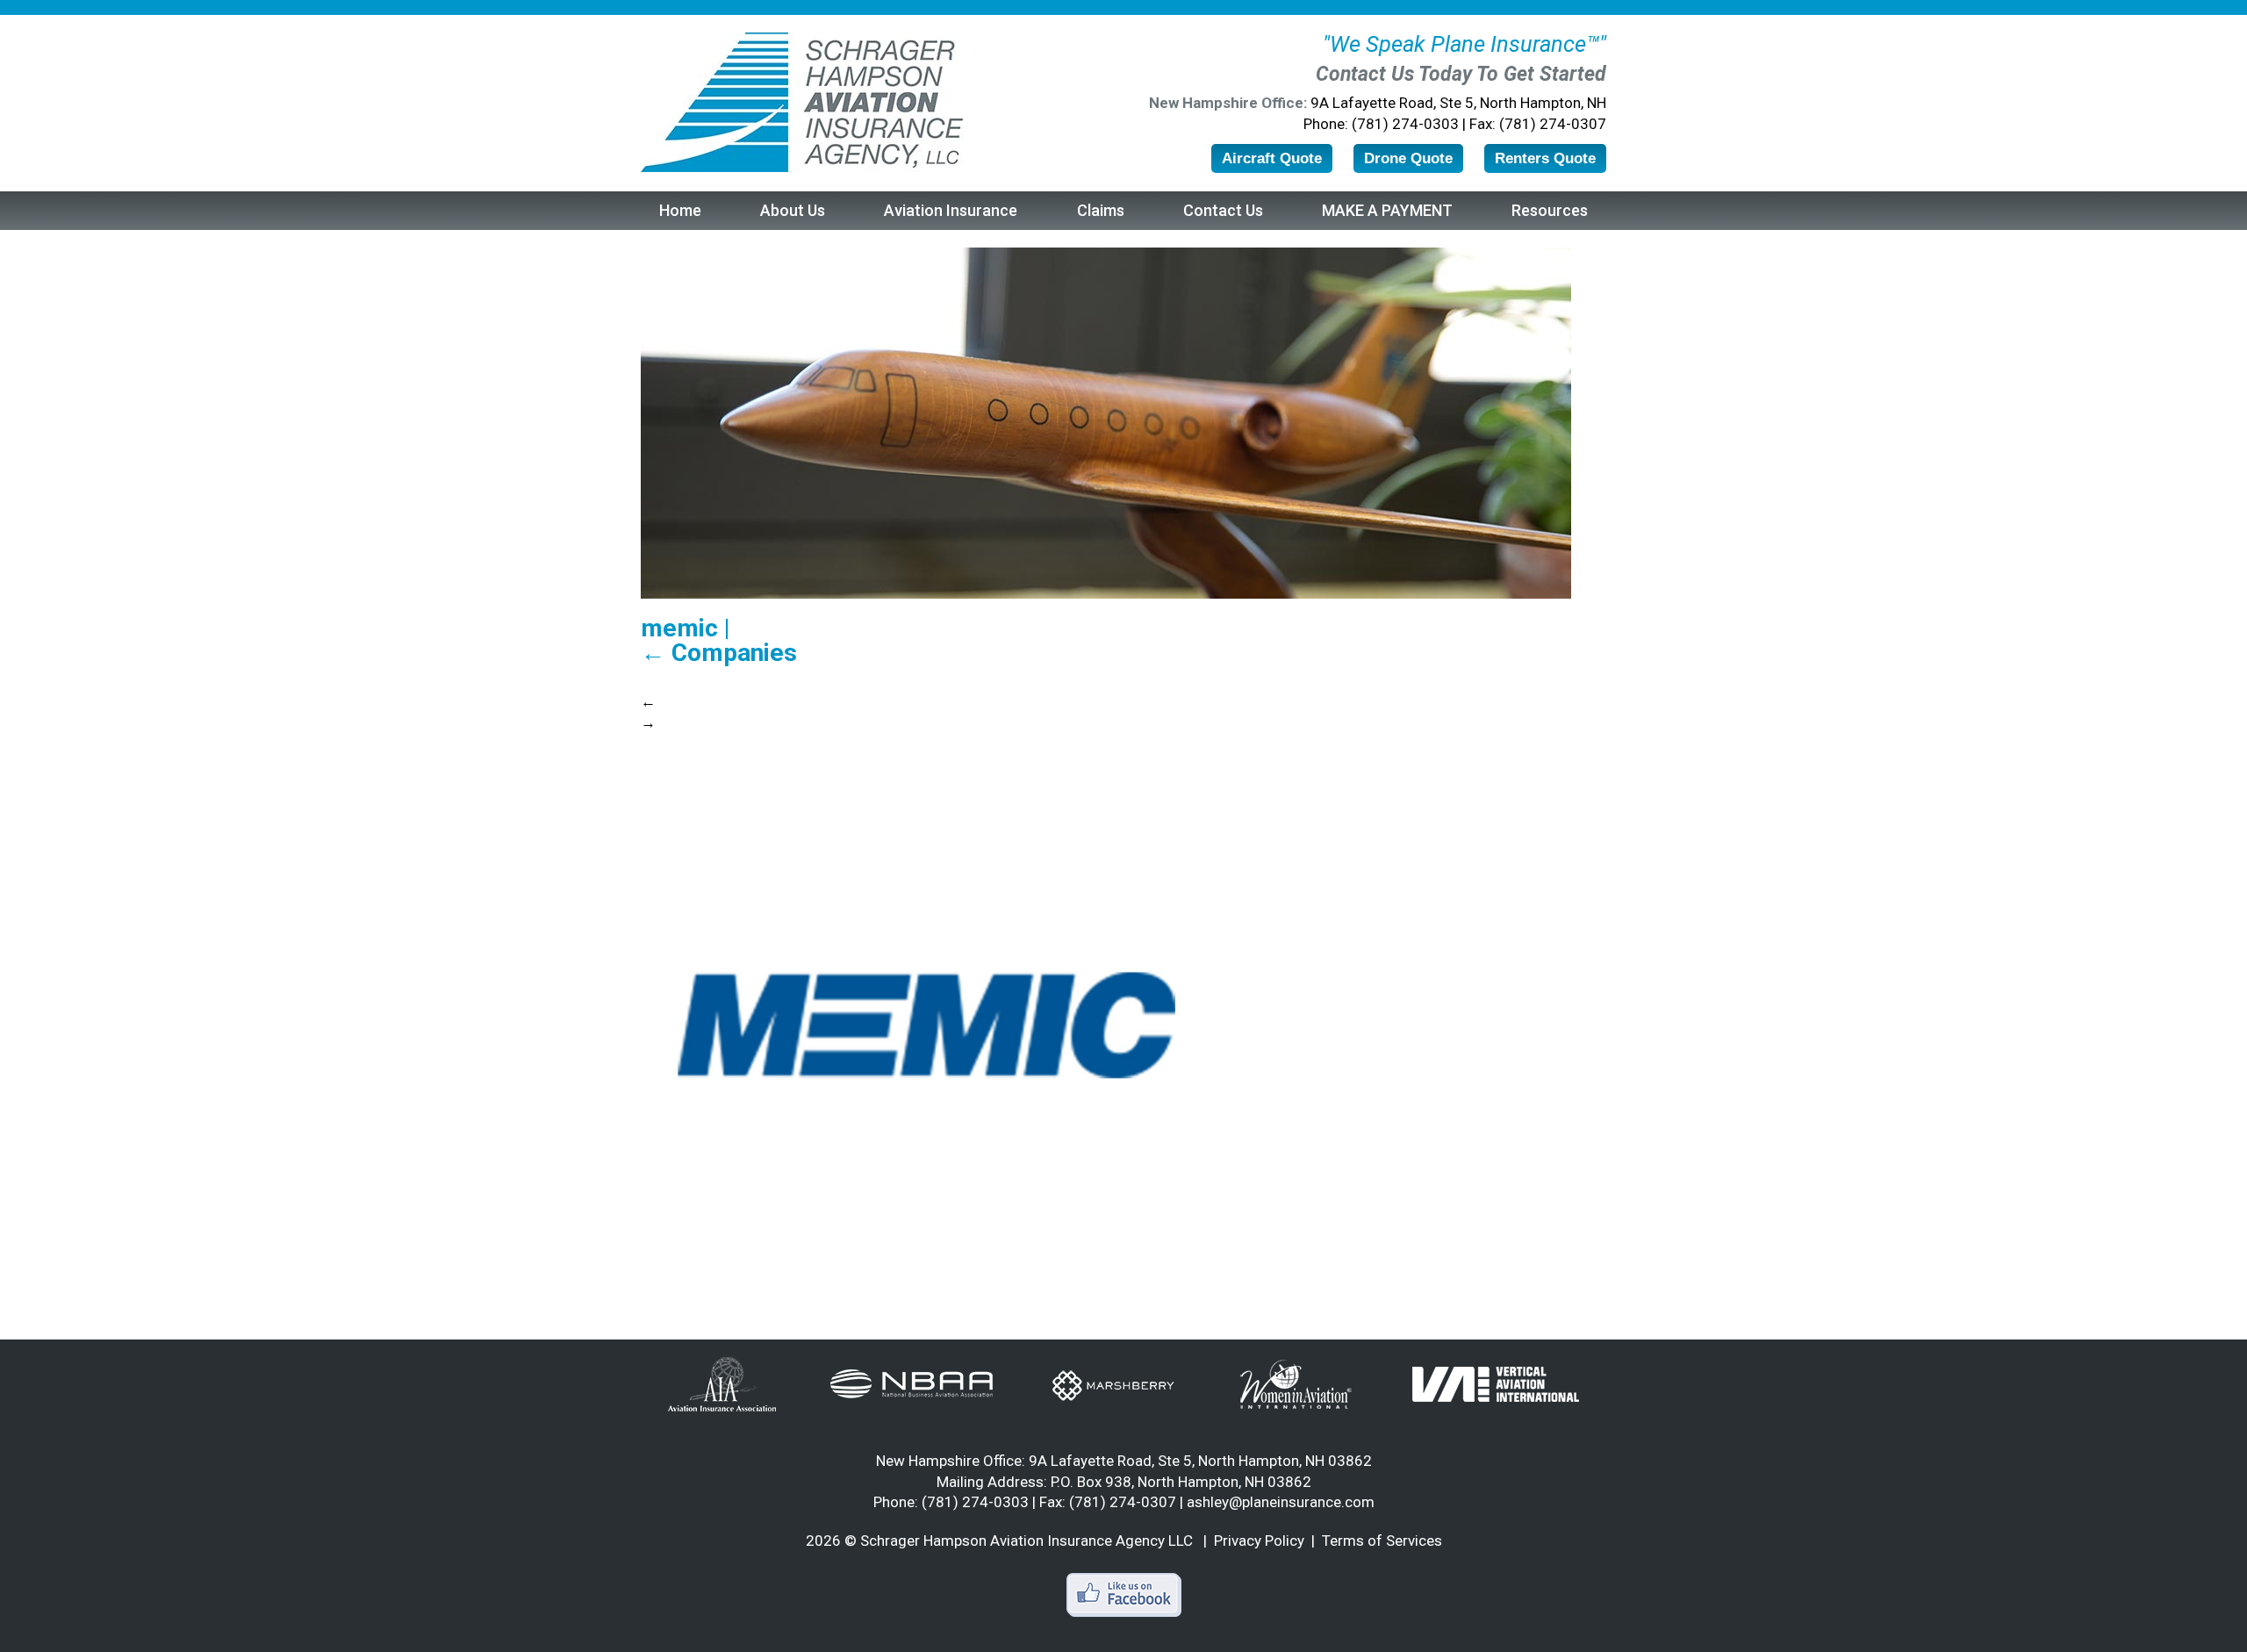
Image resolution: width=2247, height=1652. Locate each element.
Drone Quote (1408, 158)
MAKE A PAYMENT (1387, 210)
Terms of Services (1382, 1541)
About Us (793, 210)
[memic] (922, 1022)
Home (680, 210)
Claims (1101, 210)
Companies (719, 653)
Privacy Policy (1259, 1541)
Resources (1550, 210)
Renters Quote (1545, 158)
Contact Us (1223, 210)
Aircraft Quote (1272, 158)
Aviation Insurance (951, 210)
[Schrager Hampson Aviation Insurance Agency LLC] (802, 102)
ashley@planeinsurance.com (1281, 1502)
